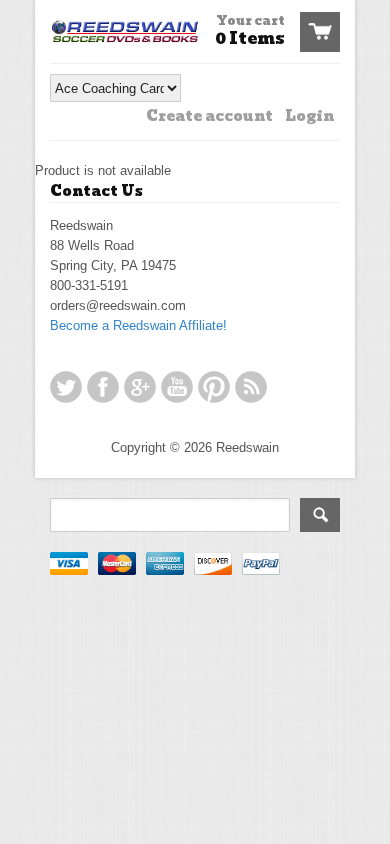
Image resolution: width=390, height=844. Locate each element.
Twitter (66, 387)
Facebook (103, 387)
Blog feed (251, 387)
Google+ (140, 387)
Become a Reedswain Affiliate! (138, 325)
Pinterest (214, 387)
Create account (209, 116)
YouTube (177, 387)
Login (309, 116)
